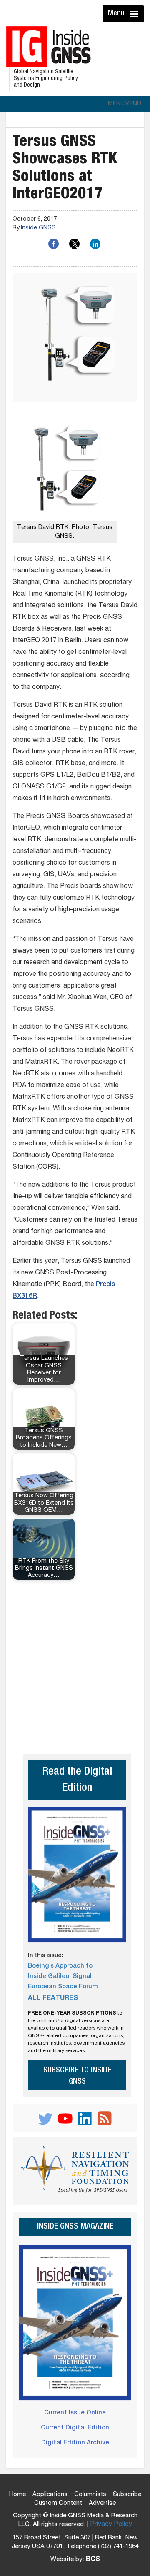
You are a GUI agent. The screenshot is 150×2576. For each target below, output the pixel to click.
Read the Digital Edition (77, 1781)
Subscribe (127, 2495)
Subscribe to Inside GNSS (77, 2076)
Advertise (102, 2503)
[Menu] (135, 14)
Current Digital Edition (75, 2428)
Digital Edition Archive (75, 2443)
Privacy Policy (111, 2525)
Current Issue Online (75, 2413)
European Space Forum (63, 1987)
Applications (50, 2495)
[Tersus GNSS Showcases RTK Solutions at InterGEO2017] (75, 338)
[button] (125, 104)
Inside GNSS (38, 228)
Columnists (90, 2495)
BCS (93, 2560)
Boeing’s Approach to (60, 1966)
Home (17, 2495)
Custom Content (58, 2503)
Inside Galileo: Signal (60, 1976)
